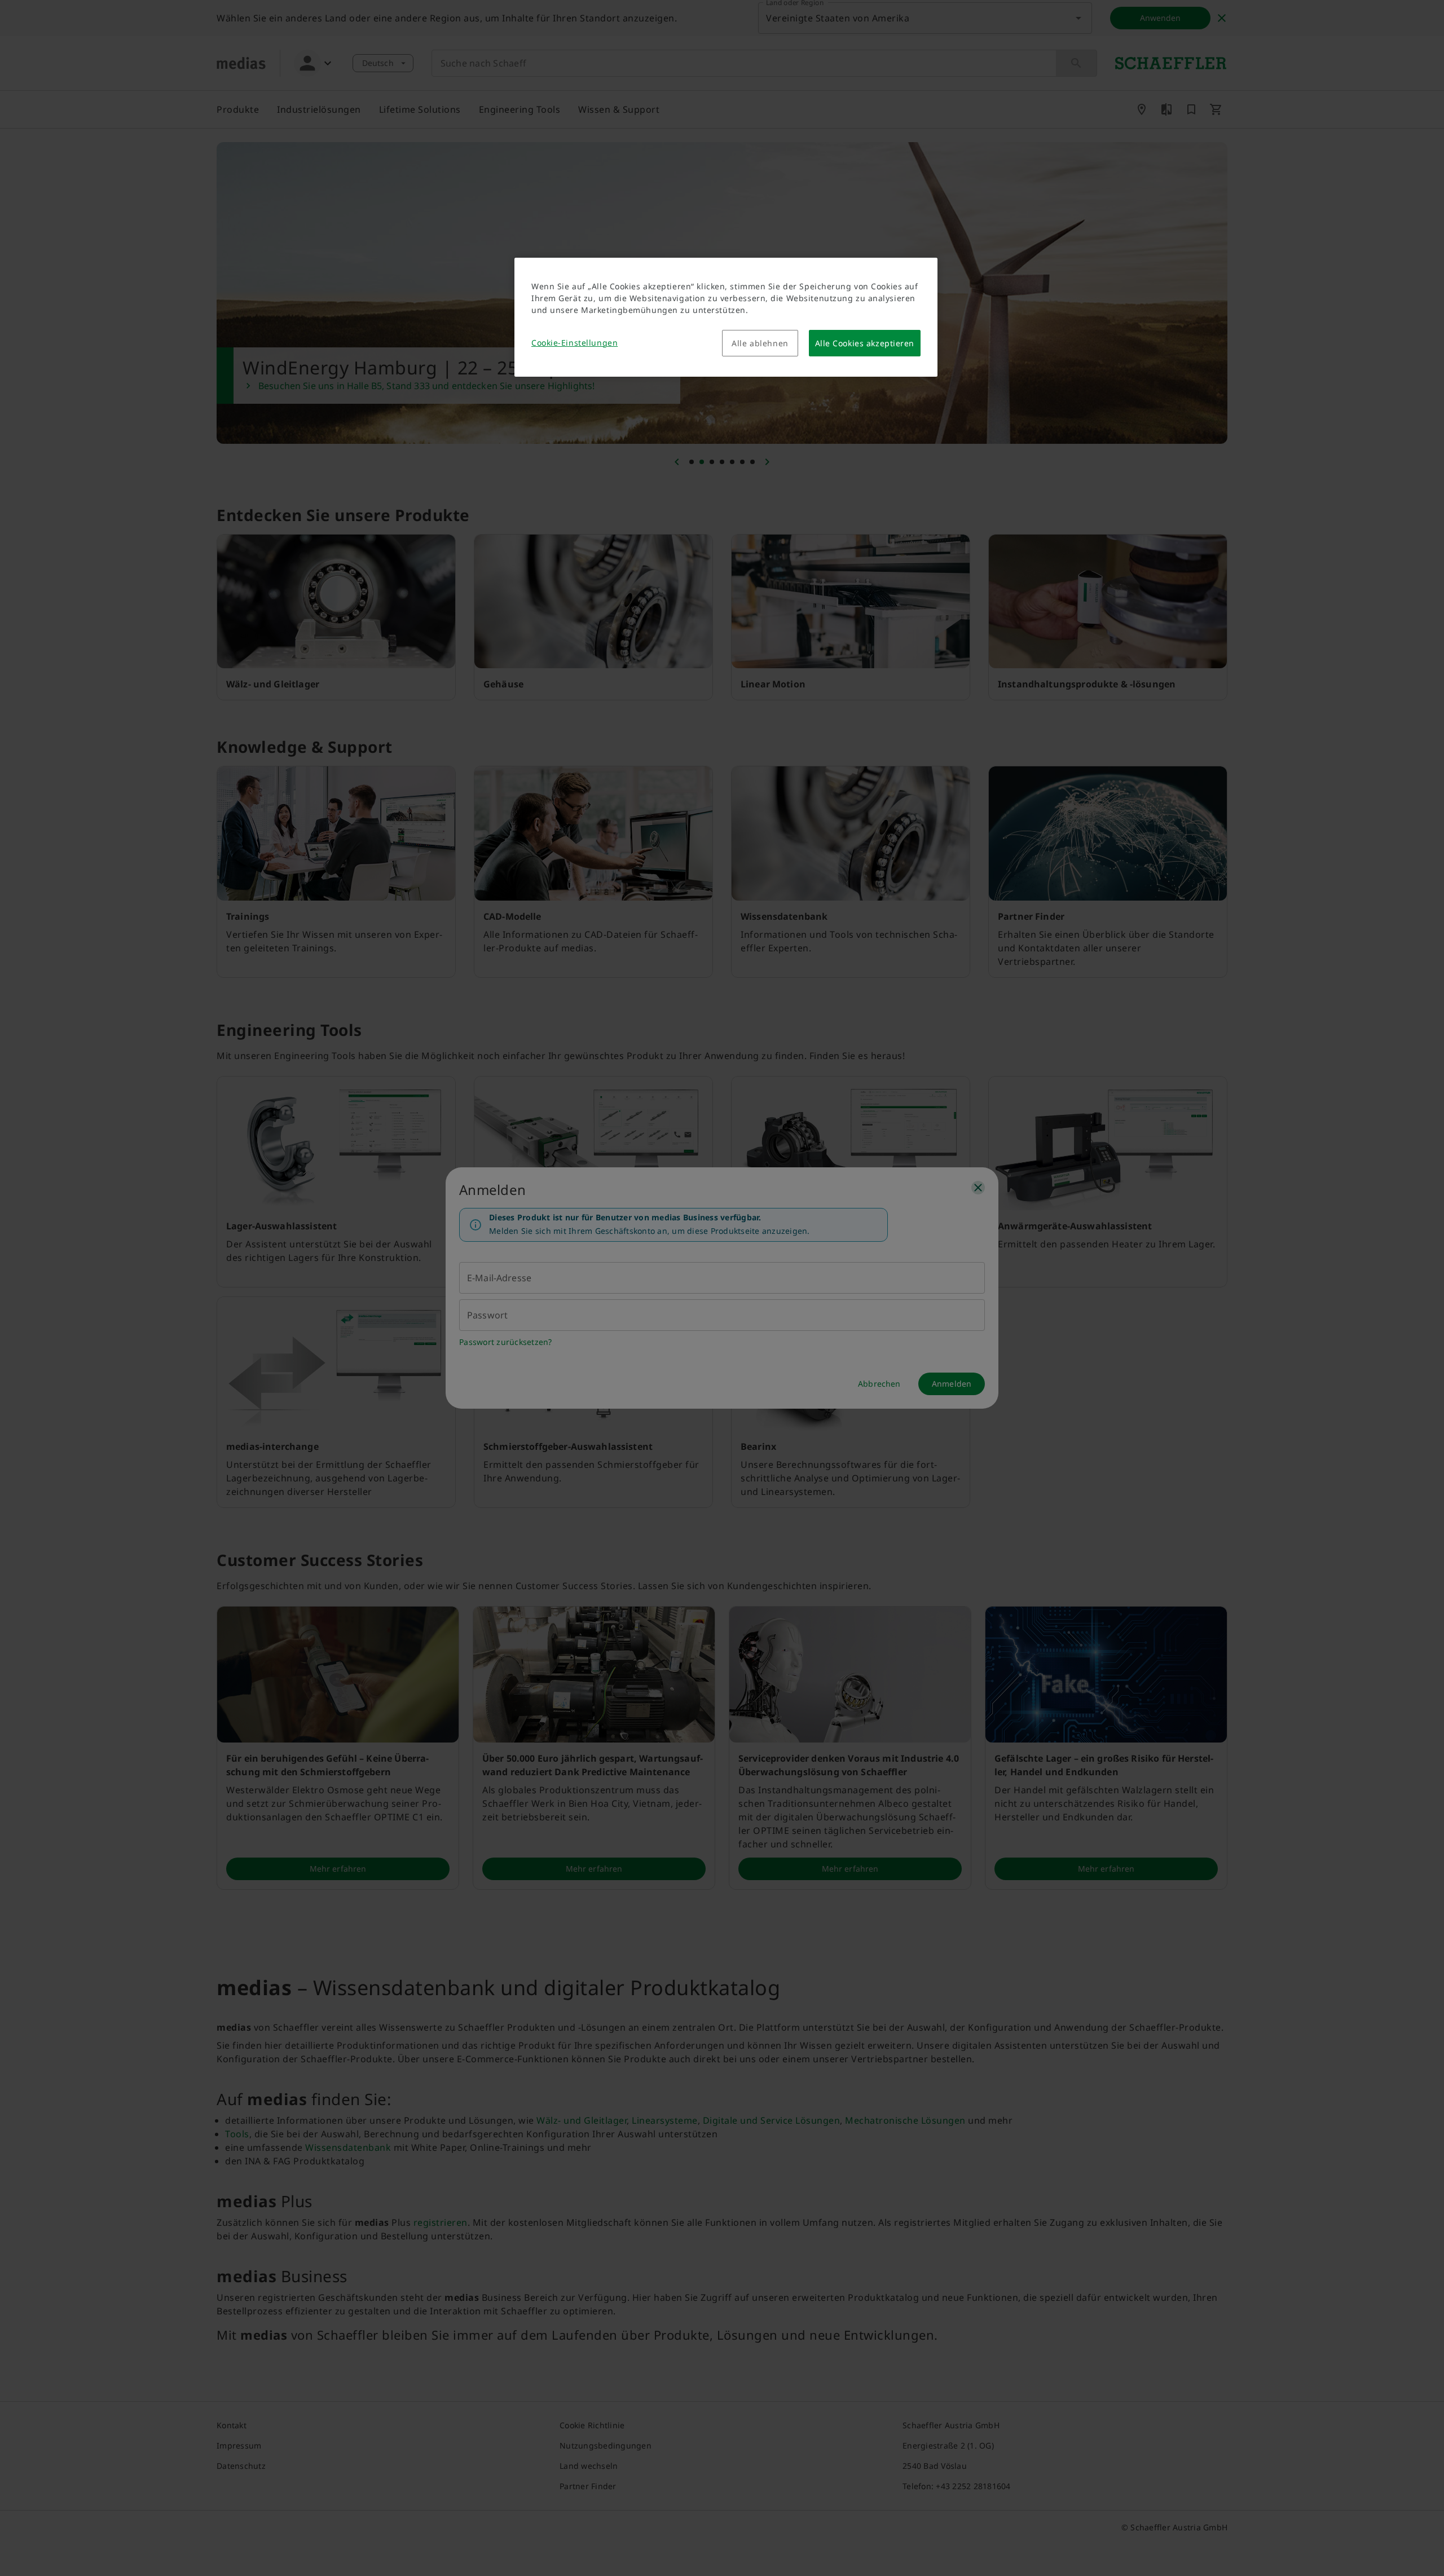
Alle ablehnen (760, 343)
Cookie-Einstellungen (574, 343)
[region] (726, 317)
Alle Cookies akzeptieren (865, 343)
